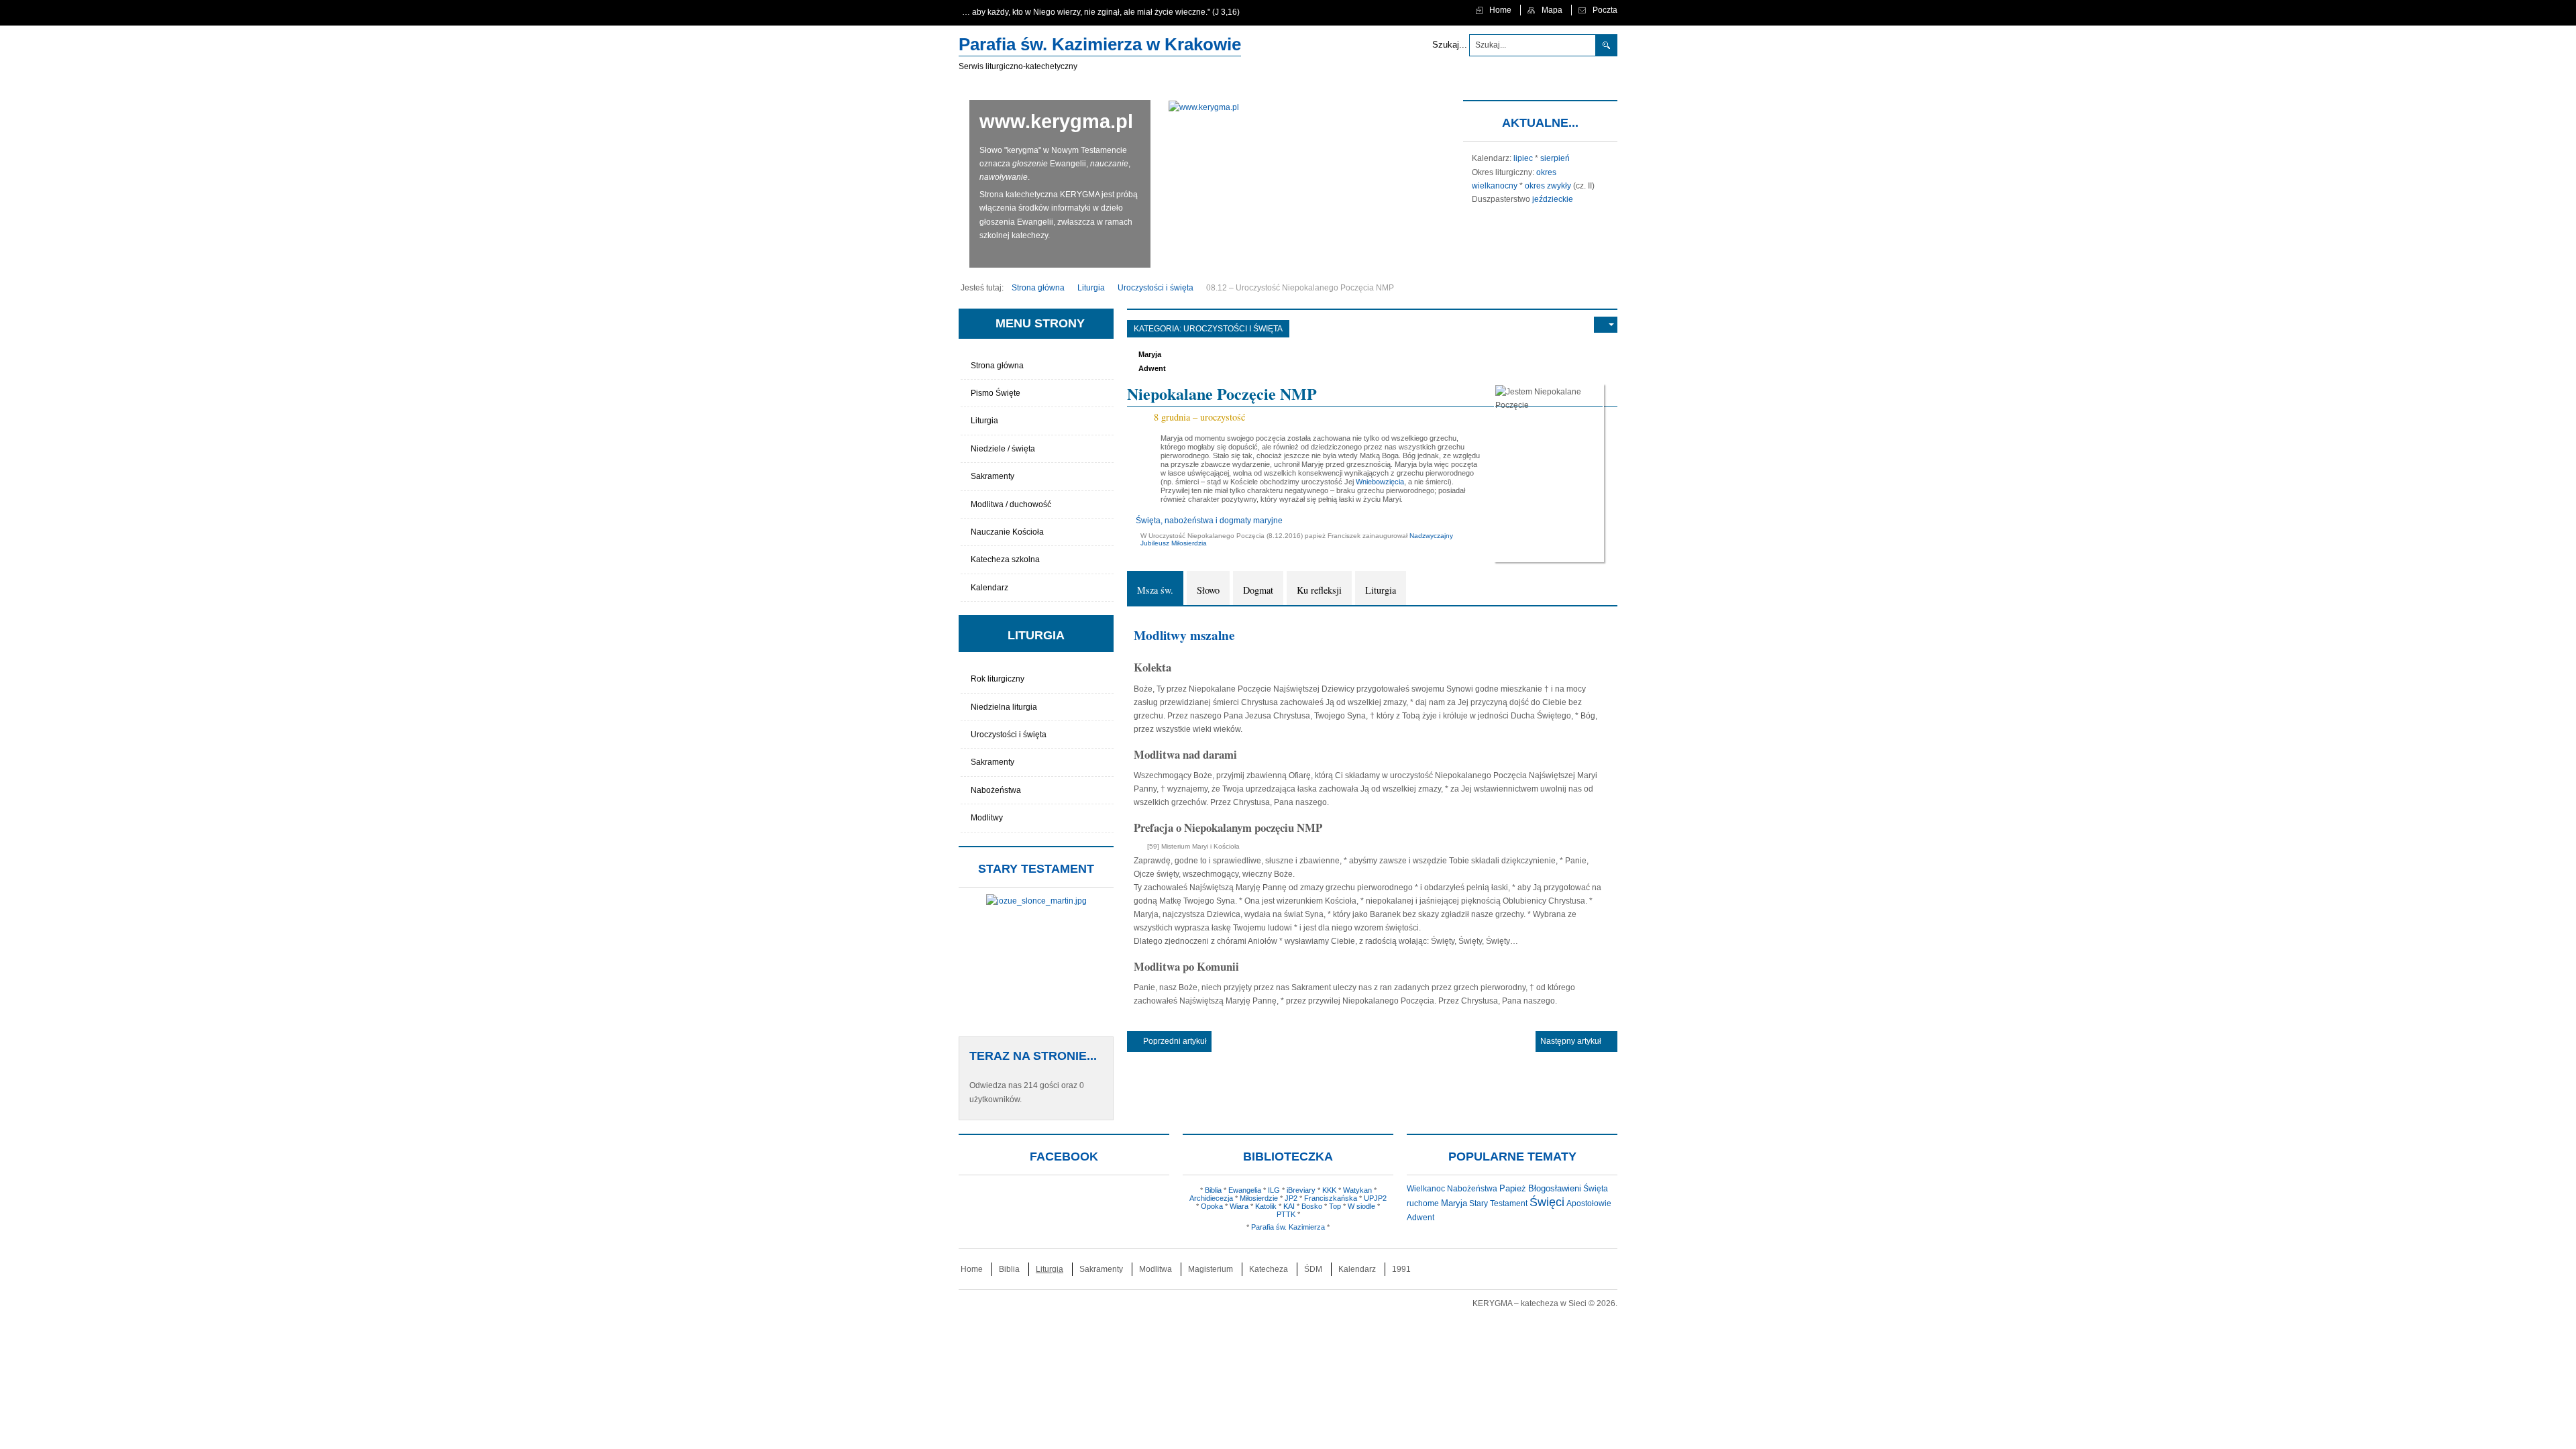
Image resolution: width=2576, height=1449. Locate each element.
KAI (1289, 1206)
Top (1335, 1206)
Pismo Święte (996, 393)
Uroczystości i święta (1233, 329)
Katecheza (1269, 1269)
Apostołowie (1589, 1203)
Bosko (1312, 1206)
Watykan (1357, 1190)
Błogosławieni (1555, 1188)
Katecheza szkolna (1005, 559)
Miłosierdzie (1259, 1198)
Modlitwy (987, 818)
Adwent (1152, 368)
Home (972, 1269)
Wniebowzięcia (1380, 482)
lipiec (1523, 158)
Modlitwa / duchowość (1011, 504)
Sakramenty (992, 476)
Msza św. (1155, 590)
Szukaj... (1450, 45)
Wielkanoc (1426, 1189)
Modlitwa (1156, 1269)
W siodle (1361, 1206)
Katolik (1266, 1206)
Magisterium (1211, 1269)
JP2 (1291, 1198)
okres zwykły (1548, 186)
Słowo (1208, 590)
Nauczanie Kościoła (1007, 532)
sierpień (1555, 158)
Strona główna (997, 366)
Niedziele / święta (1003, 449)
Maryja (1150, 354)
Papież (1513, 1189)
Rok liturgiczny (998, 679)
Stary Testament (1498, 1203)
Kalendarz (989, 588)
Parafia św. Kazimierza (1288, 1227)
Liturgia (1381, 590)
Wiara (1239, 1206)
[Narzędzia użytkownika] (1606, 325)
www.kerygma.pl (1056, 121)
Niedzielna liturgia (1004, 707)
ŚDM (1313, 1269)
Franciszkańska (1331, 1198)
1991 (1401, 1269)
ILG (1274, 1190)
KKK (1329, 1190)
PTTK (1286, 1214)
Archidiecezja (1211, 1198)
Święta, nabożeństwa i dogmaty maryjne (1209, 521)
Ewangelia (1245, 1190)
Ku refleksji (1319, 590)
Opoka (1212, 1206)
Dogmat (1258, 590)
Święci (1547, 1202)
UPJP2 (1375, 1198)
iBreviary (1301, 1190)
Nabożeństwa (996, 790)
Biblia (1213, 1190)
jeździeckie (1553, 199)
